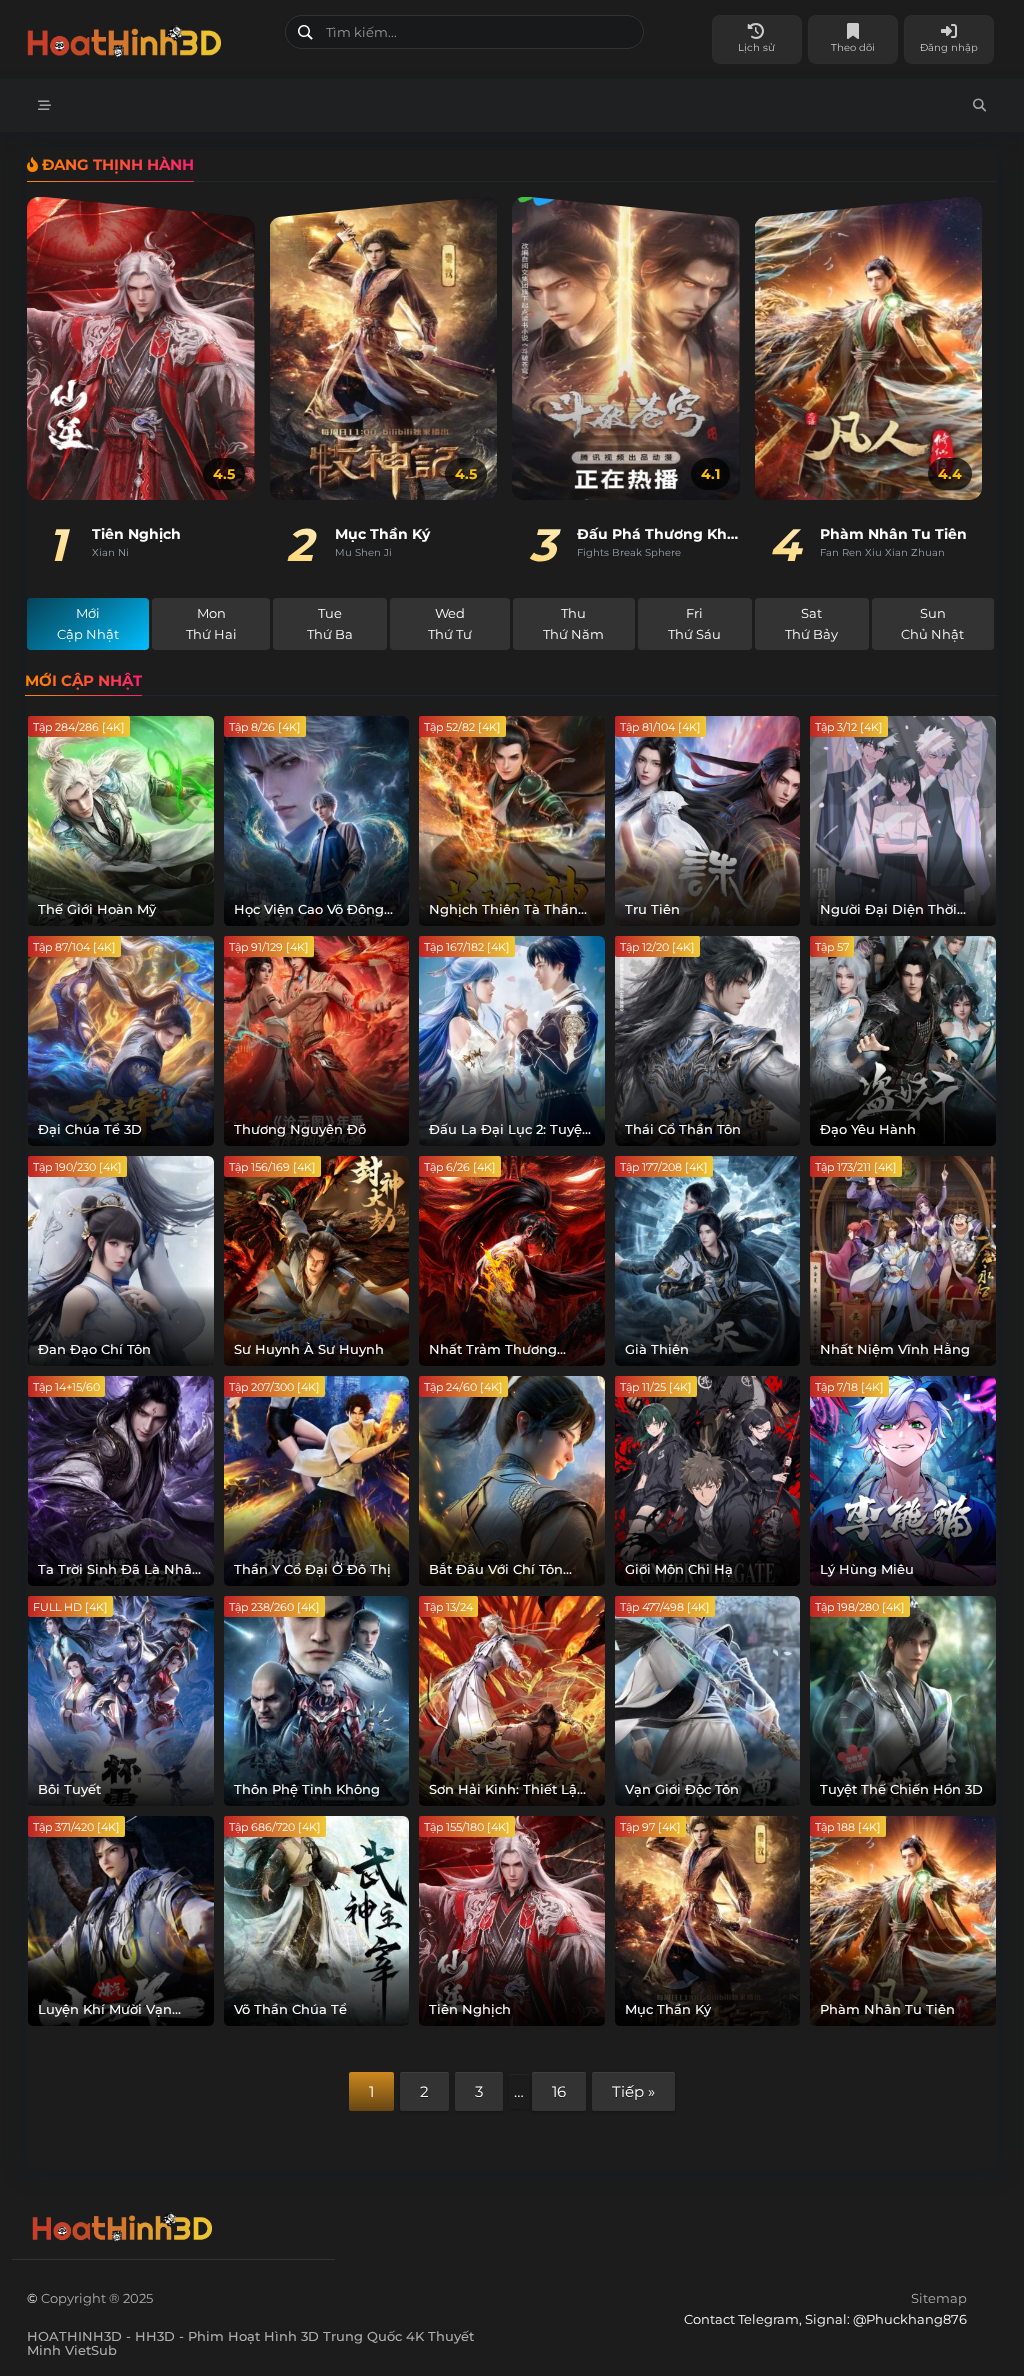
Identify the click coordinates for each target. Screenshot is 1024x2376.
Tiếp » (633, 2091)
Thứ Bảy (811, 623)
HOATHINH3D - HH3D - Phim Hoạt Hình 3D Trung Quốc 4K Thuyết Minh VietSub (148, 37)
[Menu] (44, 105)
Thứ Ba (330, 623)
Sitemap (939, 2298)
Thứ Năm (573, 623)
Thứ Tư (450, 623)
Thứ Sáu (694, 623)
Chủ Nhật (932, 623)
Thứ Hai (211, 623)
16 (559, 2091)
